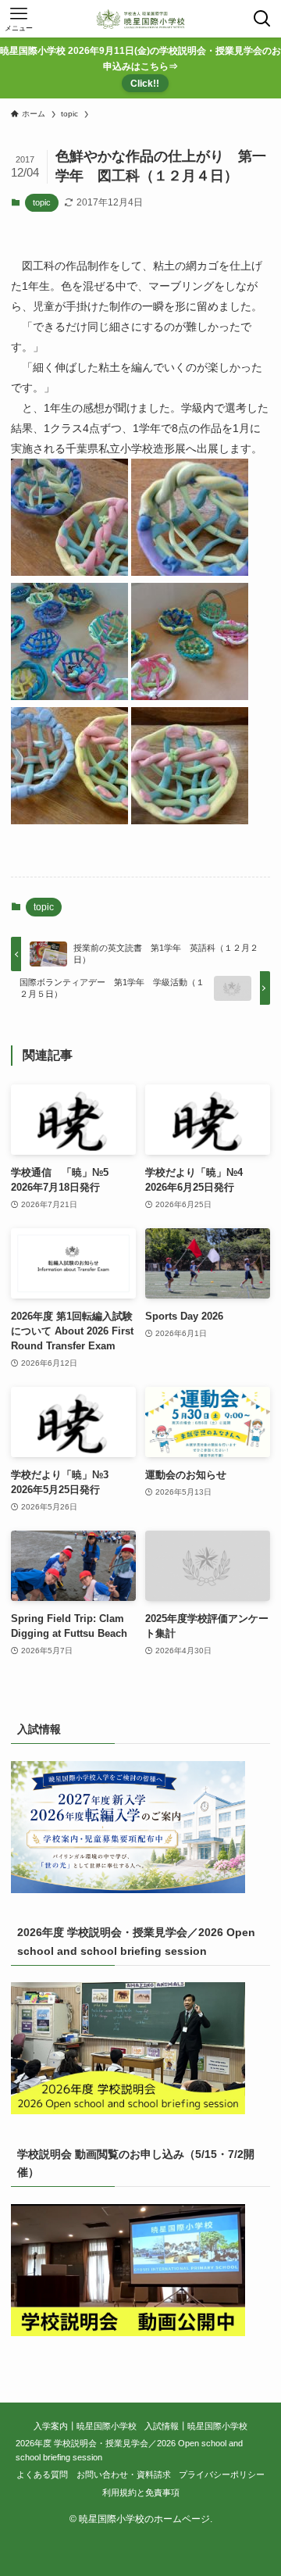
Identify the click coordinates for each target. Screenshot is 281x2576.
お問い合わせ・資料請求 (124, 2474)
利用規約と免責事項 (141, 2492)
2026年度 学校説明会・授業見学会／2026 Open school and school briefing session (129, 2450)
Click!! (145, 83)
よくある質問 (42, 2474)
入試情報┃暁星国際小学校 (196, 2426)
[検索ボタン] (262, 19)
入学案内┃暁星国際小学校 (85, 2426)
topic (42, 202)
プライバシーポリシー (222, 2474)
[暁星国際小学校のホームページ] (140, 19)
